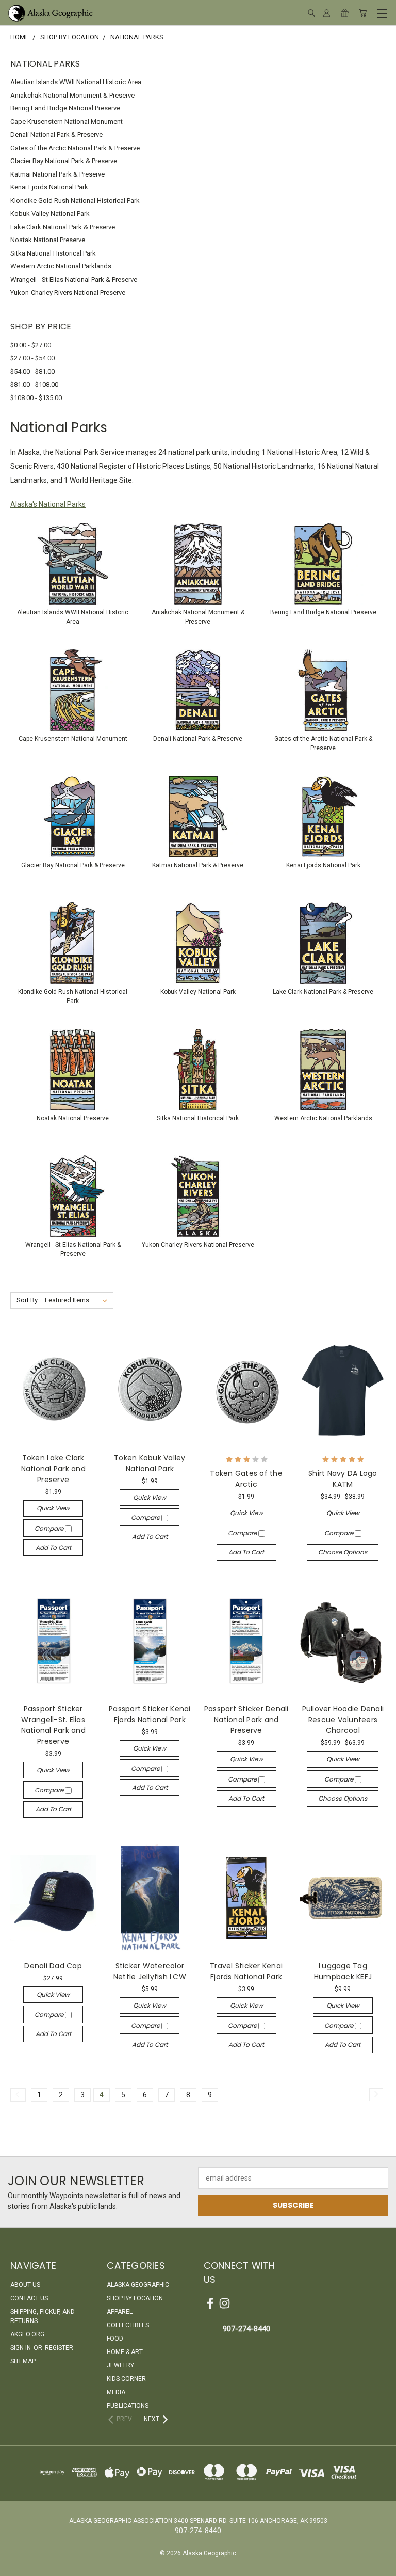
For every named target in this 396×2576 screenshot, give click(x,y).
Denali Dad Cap (53, 1966)
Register (59, 2348)
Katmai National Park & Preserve (57, 174)
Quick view (53, 1508)
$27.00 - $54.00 (32, 358)
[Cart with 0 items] (363, 13)
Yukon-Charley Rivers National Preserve (68, 292)
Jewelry (120, 2365)
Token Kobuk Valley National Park (150, 1463)
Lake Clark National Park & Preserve (63, 227)
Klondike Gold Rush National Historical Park (75, 201)
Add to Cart (53, 1547)
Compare (50, 1528)
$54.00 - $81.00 (32, 371)
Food (115, 2339)
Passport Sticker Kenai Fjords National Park (150, 1714)
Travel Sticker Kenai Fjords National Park (246, 1971)
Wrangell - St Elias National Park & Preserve (74, 280)
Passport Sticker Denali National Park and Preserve (246, 1720)
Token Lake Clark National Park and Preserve (53, 1469)
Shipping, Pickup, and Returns (43, 2316)
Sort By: (28, 1300)
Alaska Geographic (138, 2285)
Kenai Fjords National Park (49, 187)
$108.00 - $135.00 (36, 398)
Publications (128, 2406)
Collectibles (128, 2325)
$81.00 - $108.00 (34, 384)
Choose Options (343, 1552)
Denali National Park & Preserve (56, 134)
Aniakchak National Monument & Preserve (72, 95)
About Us (25, 2285)
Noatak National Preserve (48, 240)
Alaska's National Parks (48, 504)
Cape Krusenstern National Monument (67, 122)
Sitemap (23, 2361)
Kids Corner (126, 2379)
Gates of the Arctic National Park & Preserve (75, 148)
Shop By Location (135, 2298)
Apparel (120, 2312)
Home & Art (125, 2352)
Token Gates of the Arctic (246, 1479)
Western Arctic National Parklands (61, 266)
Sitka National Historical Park (53, 253)
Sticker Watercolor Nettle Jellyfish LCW (150, 1971)
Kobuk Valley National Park (50, 213)
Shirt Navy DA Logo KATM (343, 1479)
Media (116, 2392)
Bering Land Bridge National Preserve (65, 108)
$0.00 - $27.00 (31, 345)
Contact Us (29, 2298)
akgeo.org (27, 2334)
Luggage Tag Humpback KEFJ (343, 1971)
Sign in (21, 2348)
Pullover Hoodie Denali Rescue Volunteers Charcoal (343, 1720)
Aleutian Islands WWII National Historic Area (76, 82)
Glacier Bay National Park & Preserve (64, 161)
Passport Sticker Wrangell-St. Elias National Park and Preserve (53, 1725)
